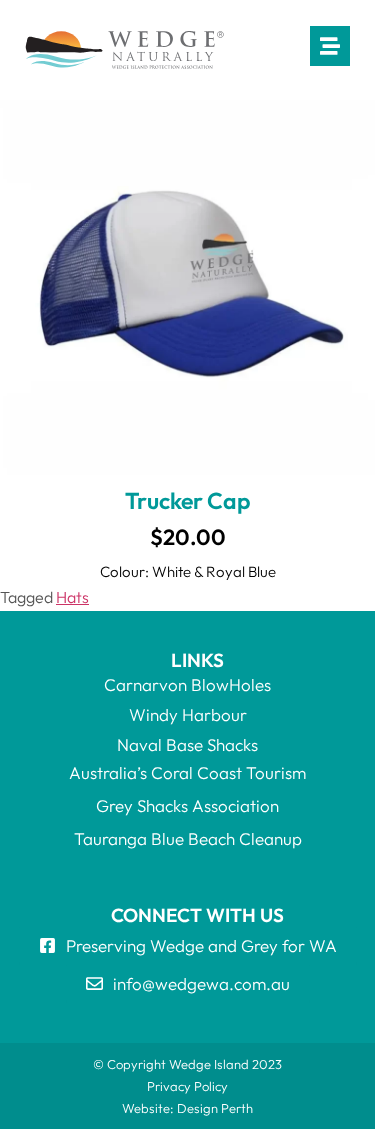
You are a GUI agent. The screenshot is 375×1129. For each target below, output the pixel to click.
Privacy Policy (187, 1086)
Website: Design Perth (187, 1108)
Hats (72, 597)
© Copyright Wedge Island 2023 (187, 1064)
